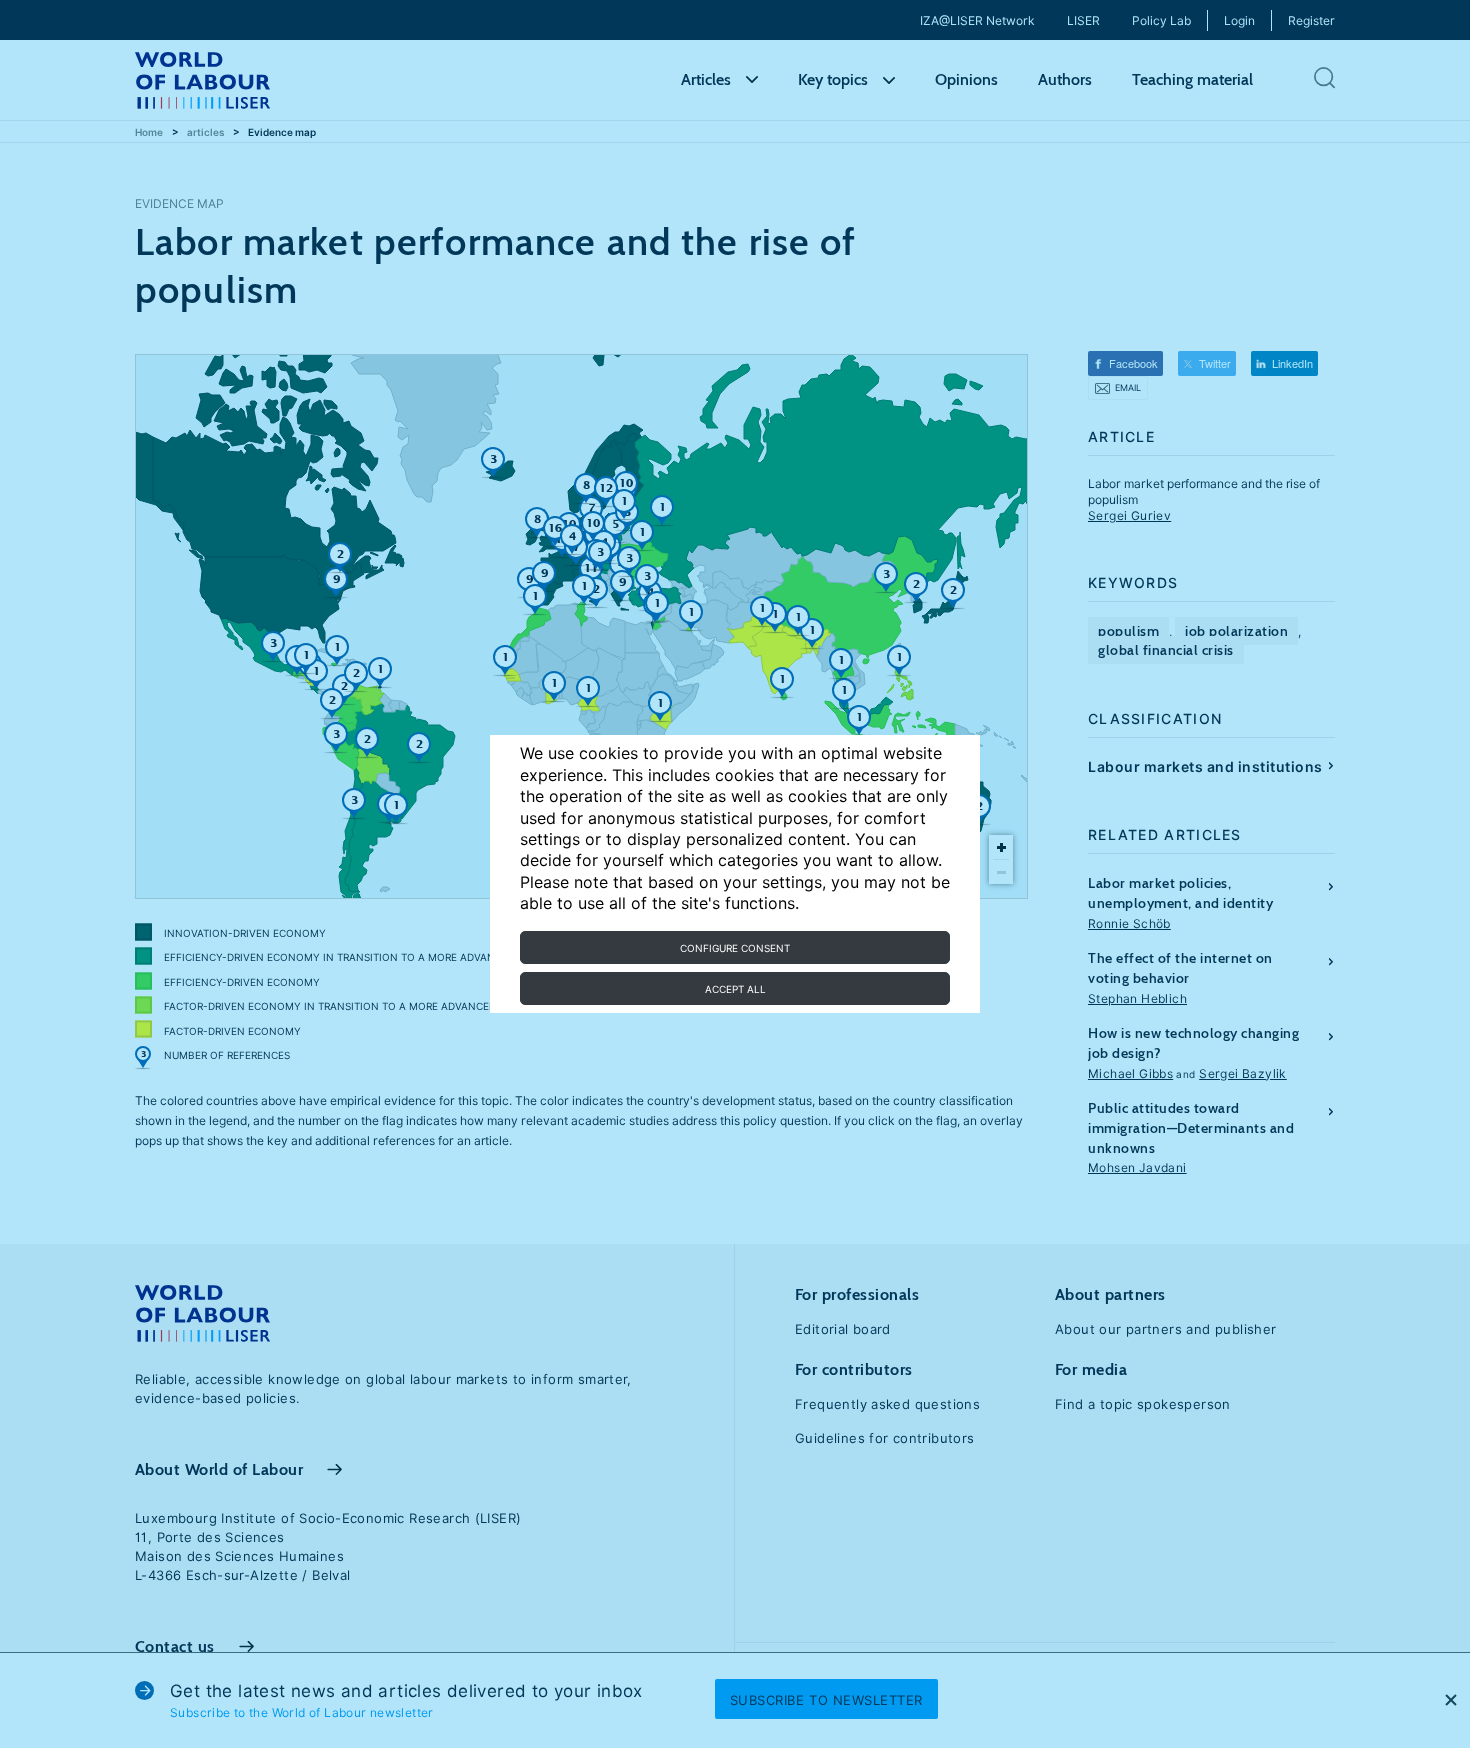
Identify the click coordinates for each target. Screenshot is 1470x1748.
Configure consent (735, 948)
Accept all (735, 989)
